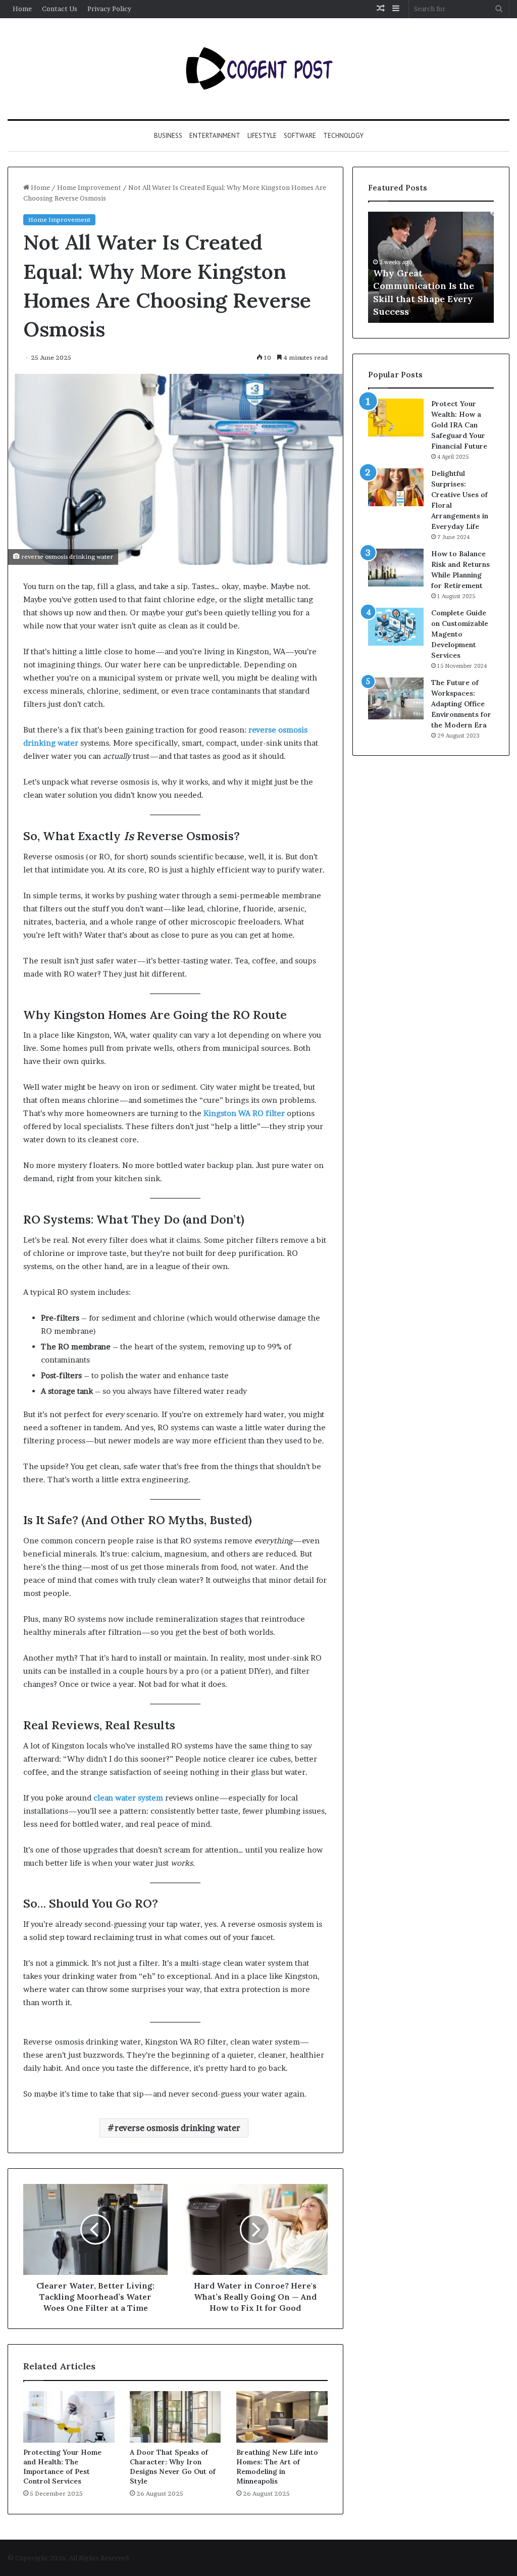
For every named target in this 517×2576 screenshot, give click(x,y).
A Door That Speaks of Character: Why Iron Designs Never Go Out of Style (173, 2467)
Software (300, 136)
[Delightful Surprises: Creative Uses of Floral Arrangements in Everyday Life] (396, 487)
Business (168, 136)
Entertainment (215, 136)
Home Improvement (89, 187)
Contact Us (60, 9)
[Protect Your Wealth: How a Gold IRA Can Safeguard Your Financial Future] (396, 418)
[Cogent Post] (258, 69)
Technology (343, 136)
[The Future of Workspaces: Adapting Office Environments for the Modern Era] (396, 698)
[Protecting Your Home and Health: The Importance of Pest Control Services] (69, 2417)
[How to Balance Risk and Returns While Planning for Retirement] (396, 568)
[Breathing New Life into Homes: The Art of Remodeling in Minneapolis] (282, 2417)
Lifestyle (262, 136)
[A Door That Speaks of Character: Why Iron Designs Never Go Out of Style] (175, 2417)
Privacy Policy (109, 9)
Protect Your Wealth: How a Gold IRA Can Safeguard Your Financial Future (459, 425)
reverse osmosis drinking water (177, 2128)
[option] (431, 267)
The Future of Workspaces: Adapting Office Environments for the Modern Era (461, 704)
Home (22, 9)
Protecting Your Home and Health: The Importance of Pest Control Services (62, 2467)
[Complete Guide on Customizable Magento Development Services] (396, 627)
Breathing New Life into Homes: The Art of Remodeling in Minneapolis (277, 2467)
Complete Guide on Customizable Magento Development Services (460, 634)
